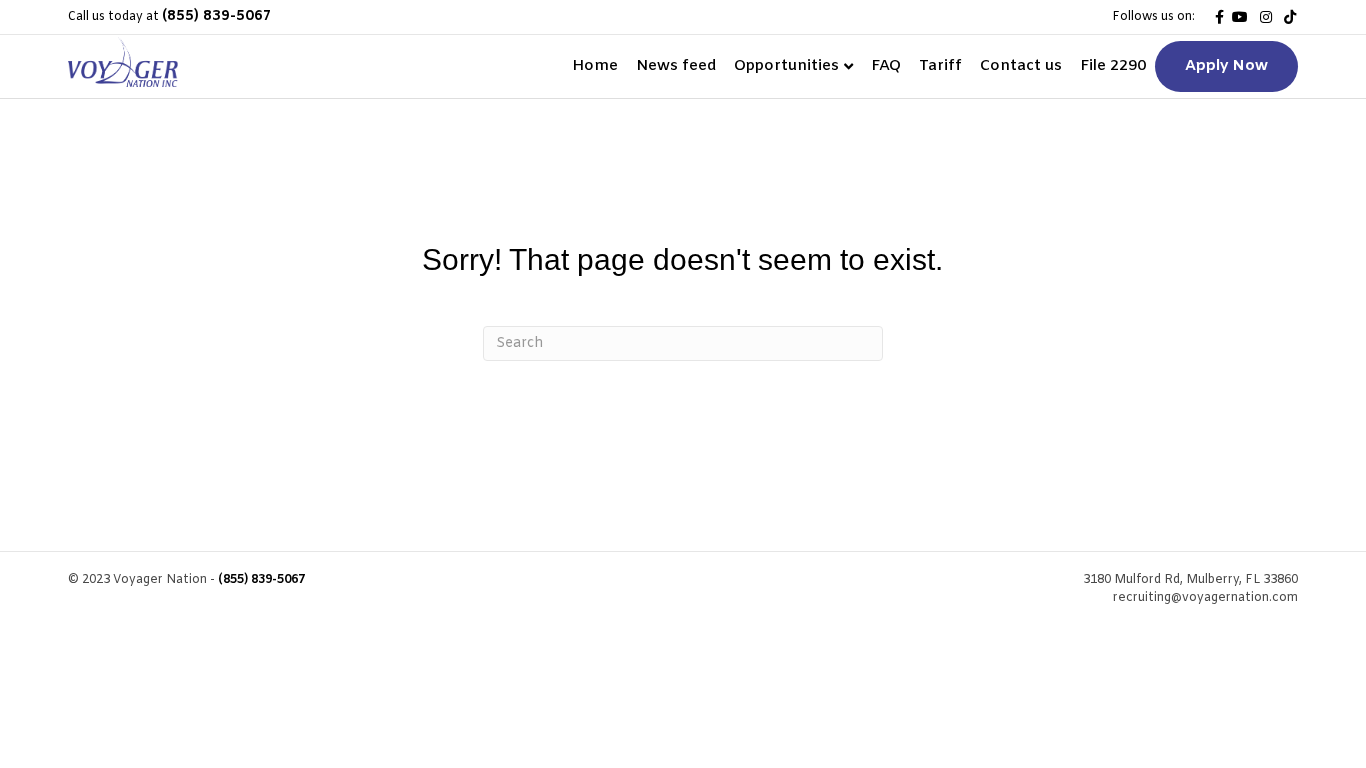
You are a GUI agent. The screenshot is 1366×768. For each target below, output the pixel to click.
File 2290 (1113, 66)
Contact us (1021, 66)
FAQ (886, 66)
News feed (676, 66)
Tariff (940, 66)
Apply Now (1226, 66)
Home (595, 66)
